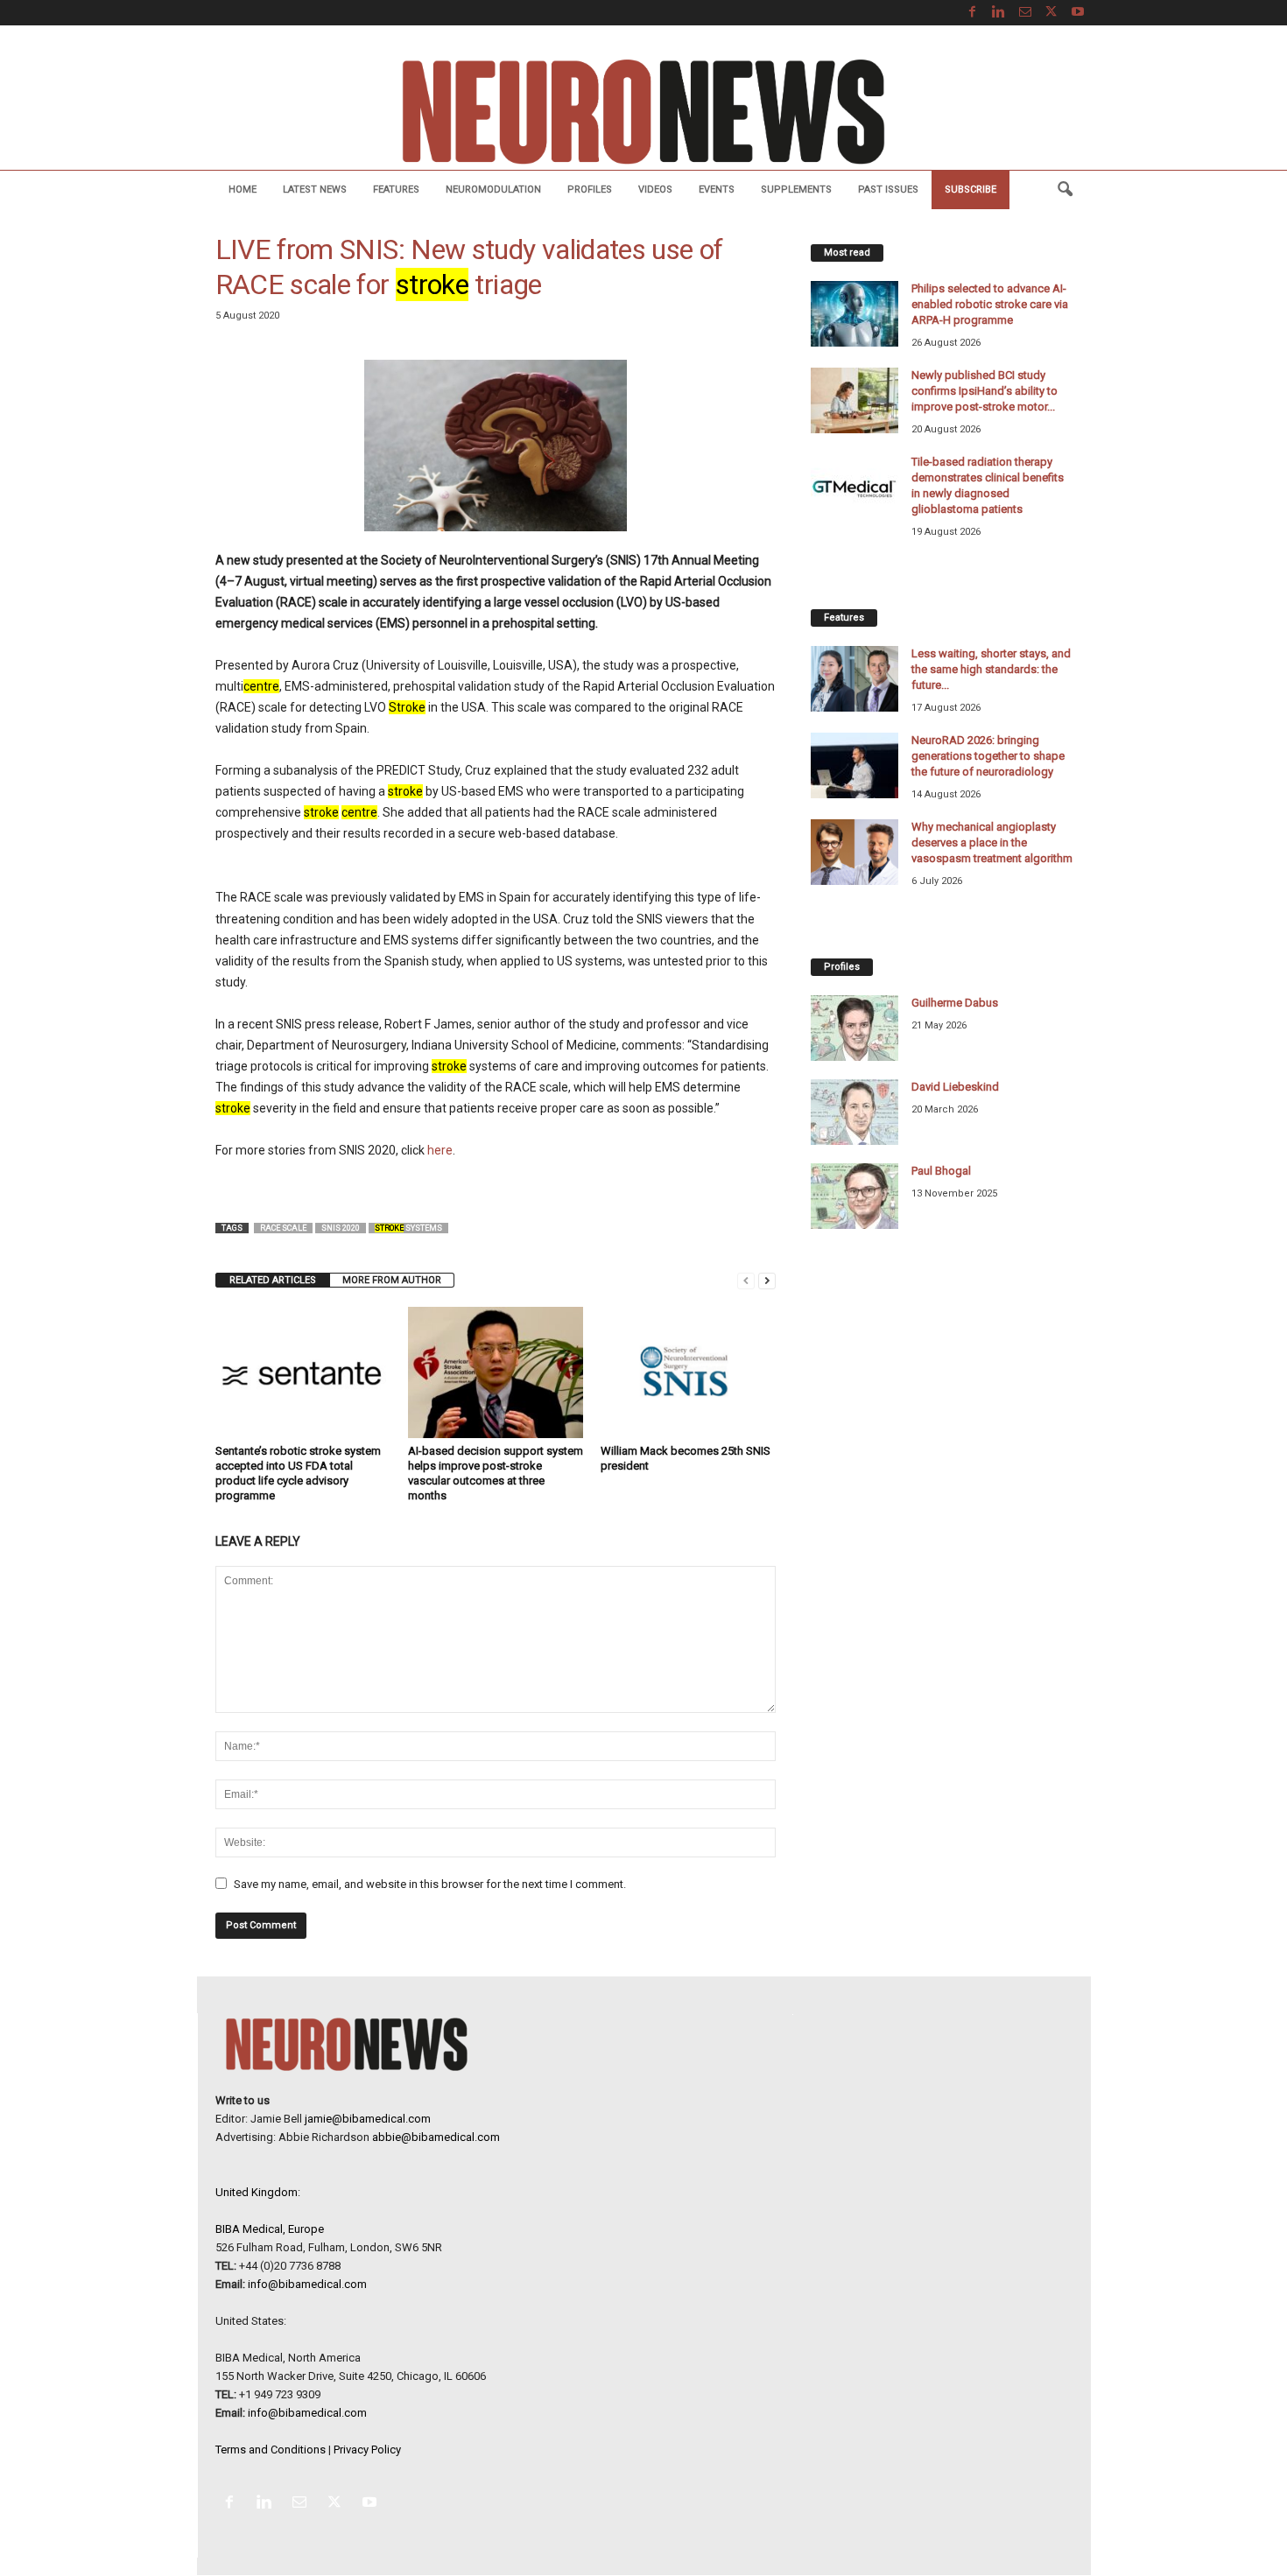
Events (717, 190)
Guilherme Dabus (955, 1003)
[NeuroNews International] (643, 111)
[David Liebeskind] (854, 1112)
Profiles (590, 190)
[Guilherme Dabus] (854, 1028)
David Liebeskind (955, 1087)
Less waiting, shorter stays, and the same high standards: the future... (991, 669)
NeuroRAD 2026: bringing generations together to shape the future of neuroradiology (988, 756)
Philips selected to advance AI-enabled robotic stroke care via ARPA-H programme (990, 304)
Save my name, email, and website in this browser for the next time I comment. (430, 1884)
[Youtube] (1078, 13)
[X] (1051, 13)
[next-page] (767, 1280)
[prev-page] (746, 1280)
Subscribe (971, 190)
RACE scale (283, 1228)
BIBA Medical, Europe (270, 2229)
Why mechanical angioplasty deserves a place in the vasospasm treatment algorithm (992, 842)
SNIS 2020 (341, 1228)
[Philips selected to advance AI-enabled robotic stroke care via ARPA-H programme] (854, 314)
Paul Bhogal (941, 1171)
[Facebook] (973, 13)
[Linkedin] (999, 13)
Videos (655, 190)
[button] (1065, 190)
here (440, 1150)
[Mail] (1025, 13)
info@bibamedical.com (307, 2284)
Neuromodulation (493, 190)
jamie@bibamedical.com (368, 2119)
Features (396, 190)
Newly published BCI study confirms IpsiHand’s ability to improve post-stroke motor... (985, 391)
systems (408, 1228)
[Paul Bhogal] (854, 1196)
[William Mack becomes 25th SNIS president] (688, 1372)
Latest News (315, 190)
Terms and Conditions (271, 2450)
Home (243, 190)
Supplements (796, 190)
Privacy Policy (367, 2450)
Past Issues (888, 190)
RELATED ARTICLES (273, 1280)
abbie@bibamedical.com (436, 2137)
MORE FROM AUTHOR (392, 1280)
